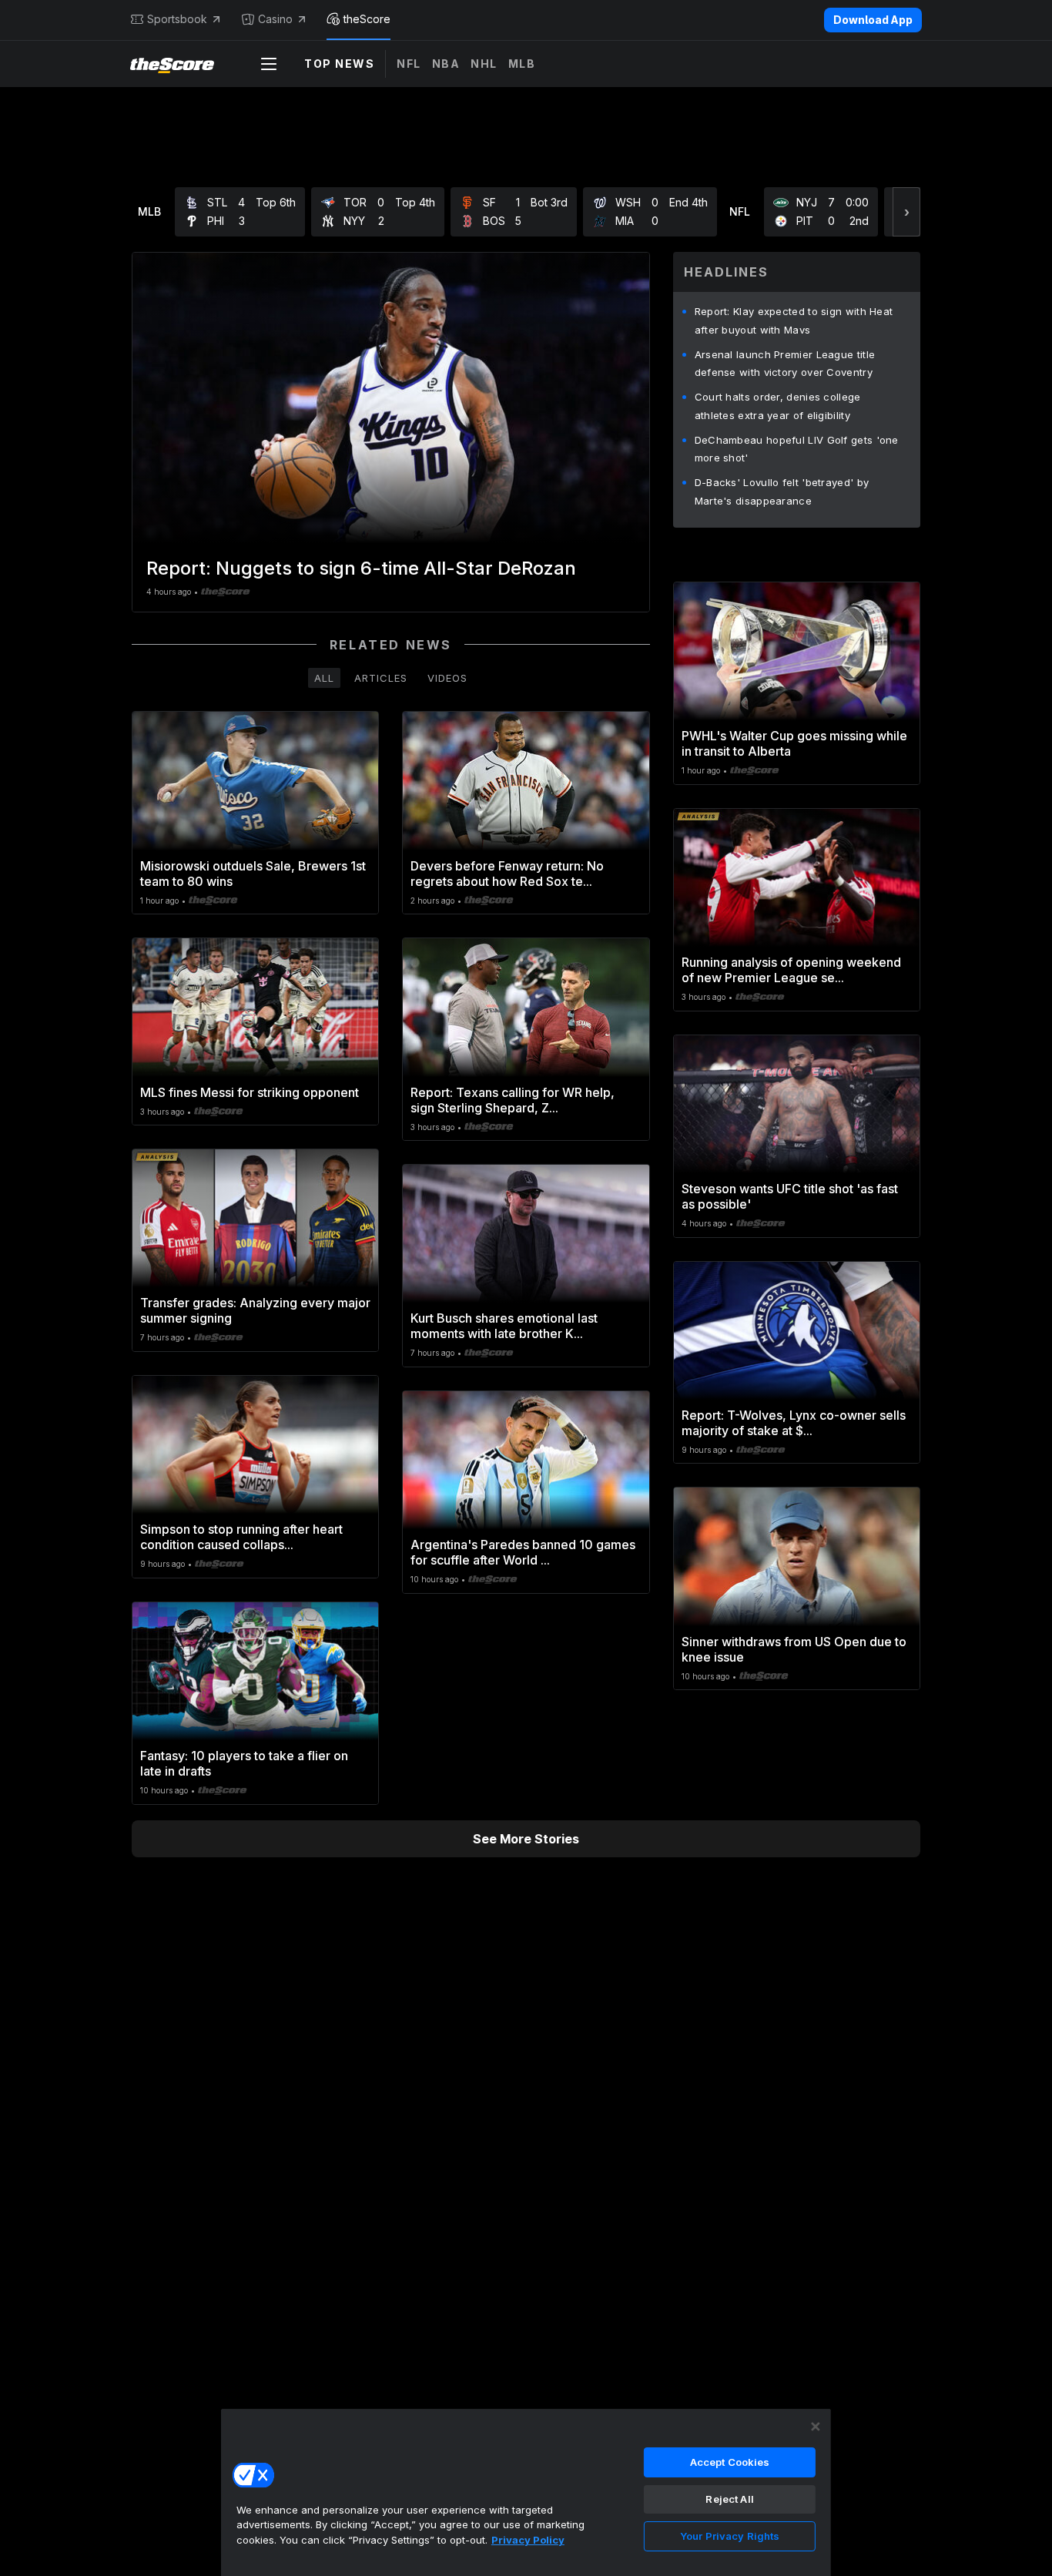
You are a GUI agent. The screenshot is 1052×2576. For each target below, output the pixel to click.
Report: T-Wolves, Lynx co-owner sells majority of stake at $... (794, 1423)
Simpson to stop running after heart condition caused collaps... (241, 1537)
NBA (446, 64)
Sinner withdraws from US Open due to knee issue (794, 1649)
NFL (409, 64)
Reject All (729, 2499)
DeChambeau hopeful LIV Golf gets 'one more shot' (797, 449)
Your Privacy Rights (730, 2536)
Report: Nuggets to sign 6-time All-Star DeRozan (361, 568)
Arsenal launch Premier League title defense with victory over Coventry (785, 364)
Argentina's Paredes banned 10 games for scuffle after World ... (523, 1552)
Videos (447, 678)
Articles (381, 678)
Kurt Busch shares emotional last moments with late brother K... (504, 1326)
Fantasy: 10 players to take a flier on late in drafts (244, 1763)
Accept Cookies (730, 2462)
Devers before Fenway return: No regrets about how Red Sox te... (507, 874)
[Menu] (269, 64)
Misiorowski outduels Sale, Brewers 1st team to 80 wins (253, 874)
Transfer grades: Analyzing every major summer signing (255, 1310)
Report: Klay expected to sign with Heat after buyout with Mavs (794, 320)
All (324, 678)
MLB (522, 64)
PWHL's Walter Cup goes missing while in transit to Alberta (794, 743)
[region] (526, 2492)
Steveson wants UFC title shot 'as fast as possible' (790, 1196)
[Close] (816, 2427)
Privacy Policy (528, 2540)
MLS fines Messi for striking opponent (250, 1092)
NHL (484, 64)
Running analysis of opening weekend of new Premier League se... (791, 970)
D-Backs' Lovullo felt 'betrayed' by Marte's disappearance (782, 491)
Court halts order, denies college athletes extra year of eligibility (778, 406)
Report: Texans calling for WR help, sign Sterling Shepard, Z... (513, 1100)
